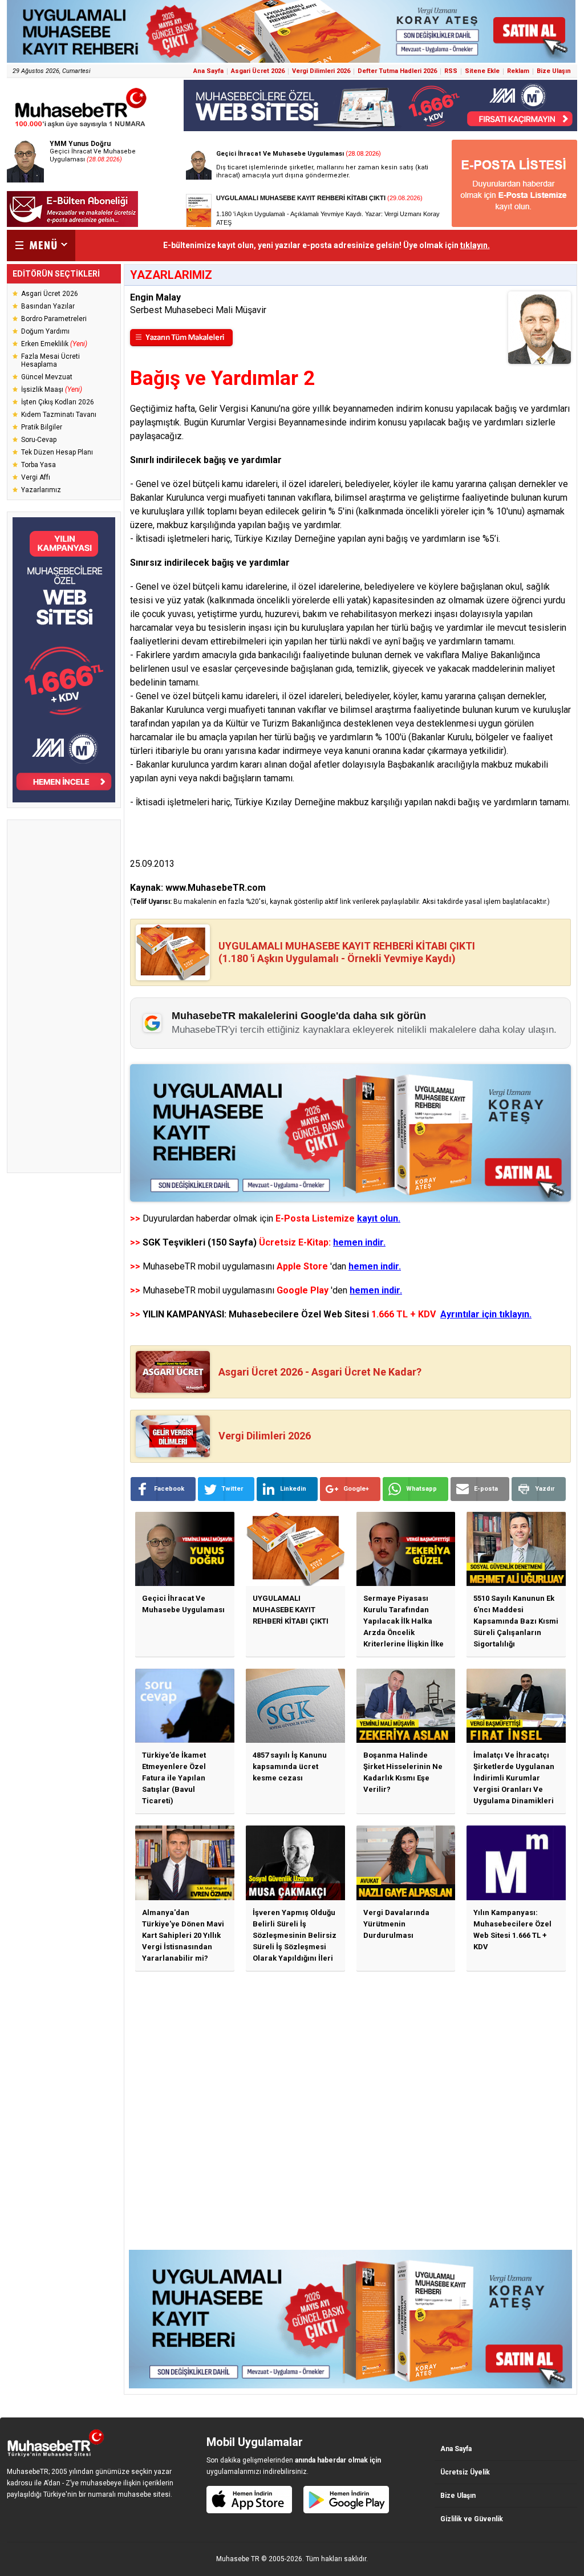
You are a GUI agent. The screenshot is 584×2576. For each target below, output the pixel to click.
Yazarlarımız (41, 490)
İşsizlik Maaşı (52, 390)
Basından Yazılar (48, 306)
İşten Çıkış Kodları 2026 (58, 402)
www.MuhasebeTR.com (216, 888)
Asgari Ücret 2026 (258, 71)
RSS (451, 71)
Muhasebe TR (238, 2559)
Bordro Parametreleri (54, 319)
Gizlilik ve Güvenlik (472, 2519)
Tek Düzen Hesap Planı (57, 452)
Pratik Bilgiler (42, 427)
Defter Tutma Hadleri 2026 (397, 71)
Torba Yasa (38, 465)
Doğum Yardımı (45, 331)
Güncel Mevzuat (47, 377)
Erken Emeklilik (54, 344)
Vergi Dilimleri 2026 (321, 71)
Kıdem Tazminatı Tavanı (59, 415)
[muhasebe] (81, 127)
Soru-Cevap (39, 440)
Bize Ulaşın (554, 71)
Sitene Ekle (482, 71)
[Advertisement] (64, 996)
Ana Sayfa (208, 71)
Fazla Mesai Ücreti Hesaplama (50, 360)
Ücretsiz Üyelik (465, 2472)
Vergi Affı (36, 477)
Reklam (518, 71)
